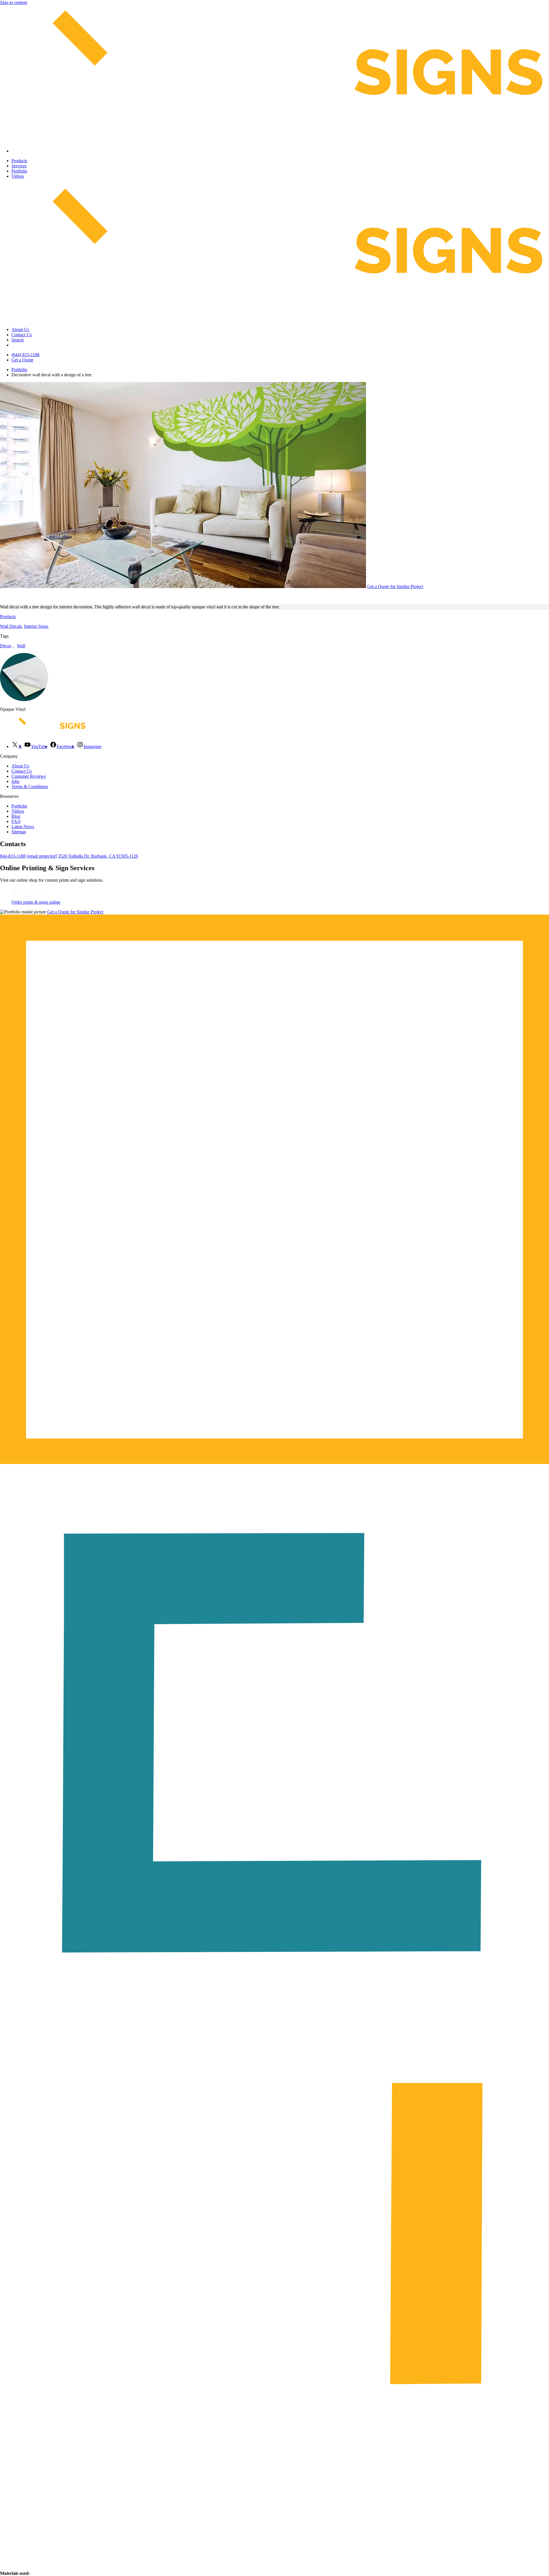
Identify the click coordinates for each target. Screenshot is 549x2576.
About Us (20, 330)
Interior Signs (36, 626)
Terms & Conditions (30, 787)
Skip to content (14, 2)
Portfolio (19, 171)
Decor (6, 646)
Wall (21, 646)
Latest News (23, 827)
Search (18, 340)
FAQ (16, 821)
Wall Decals (11, 626)
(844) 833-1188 (25, 355)
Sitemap (19, 832)
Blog (16, 816)
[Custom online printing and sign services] (27, 897)
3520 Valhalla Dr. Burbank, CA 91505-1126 (98, 856)
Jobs (15, 781)
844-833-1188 (13, 856)
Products (19, 161)
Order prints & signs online (36, 902)
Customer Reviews (29, 776)
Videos (18, 176)
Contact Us (22, 335)
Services (19, 166)
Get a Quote (22, 360)
